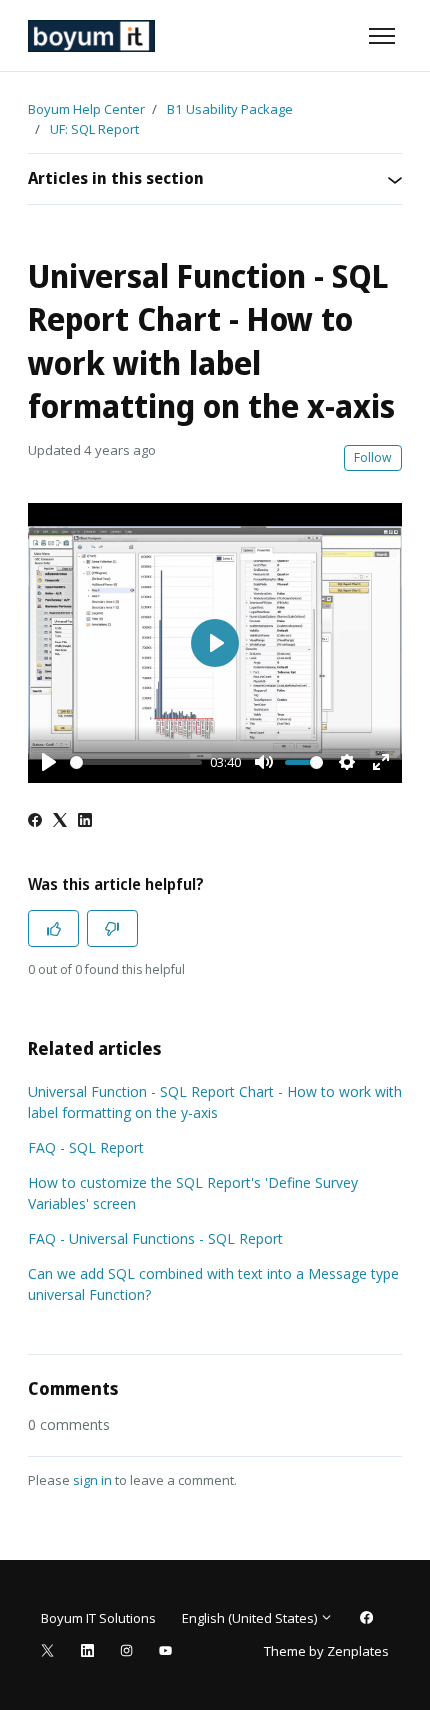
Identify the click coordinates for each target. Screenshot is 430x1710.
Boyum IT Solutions (98, 1618)
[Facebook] (35, 821)
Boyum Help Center (86, 109)
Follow (373, 457)
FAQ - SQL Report (86, 1147)
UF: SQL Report (94, 129)
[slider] (136, 762)
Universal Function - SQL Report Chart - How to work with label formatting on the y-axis (215, 1102)
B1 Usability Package (230, 109)
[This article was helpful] (53, 928)
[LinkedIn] (85, 821)
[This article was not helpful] (112, 928)
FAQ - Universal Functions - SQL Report (155, 1238)
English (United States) (251, 1618)
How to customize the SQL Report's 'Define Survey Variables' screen (193, 1193)
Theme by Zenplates (326, 1650)
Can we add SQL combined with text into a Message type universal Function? (213, 1284)
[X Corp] (60, 821)
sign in (92, 1480)
